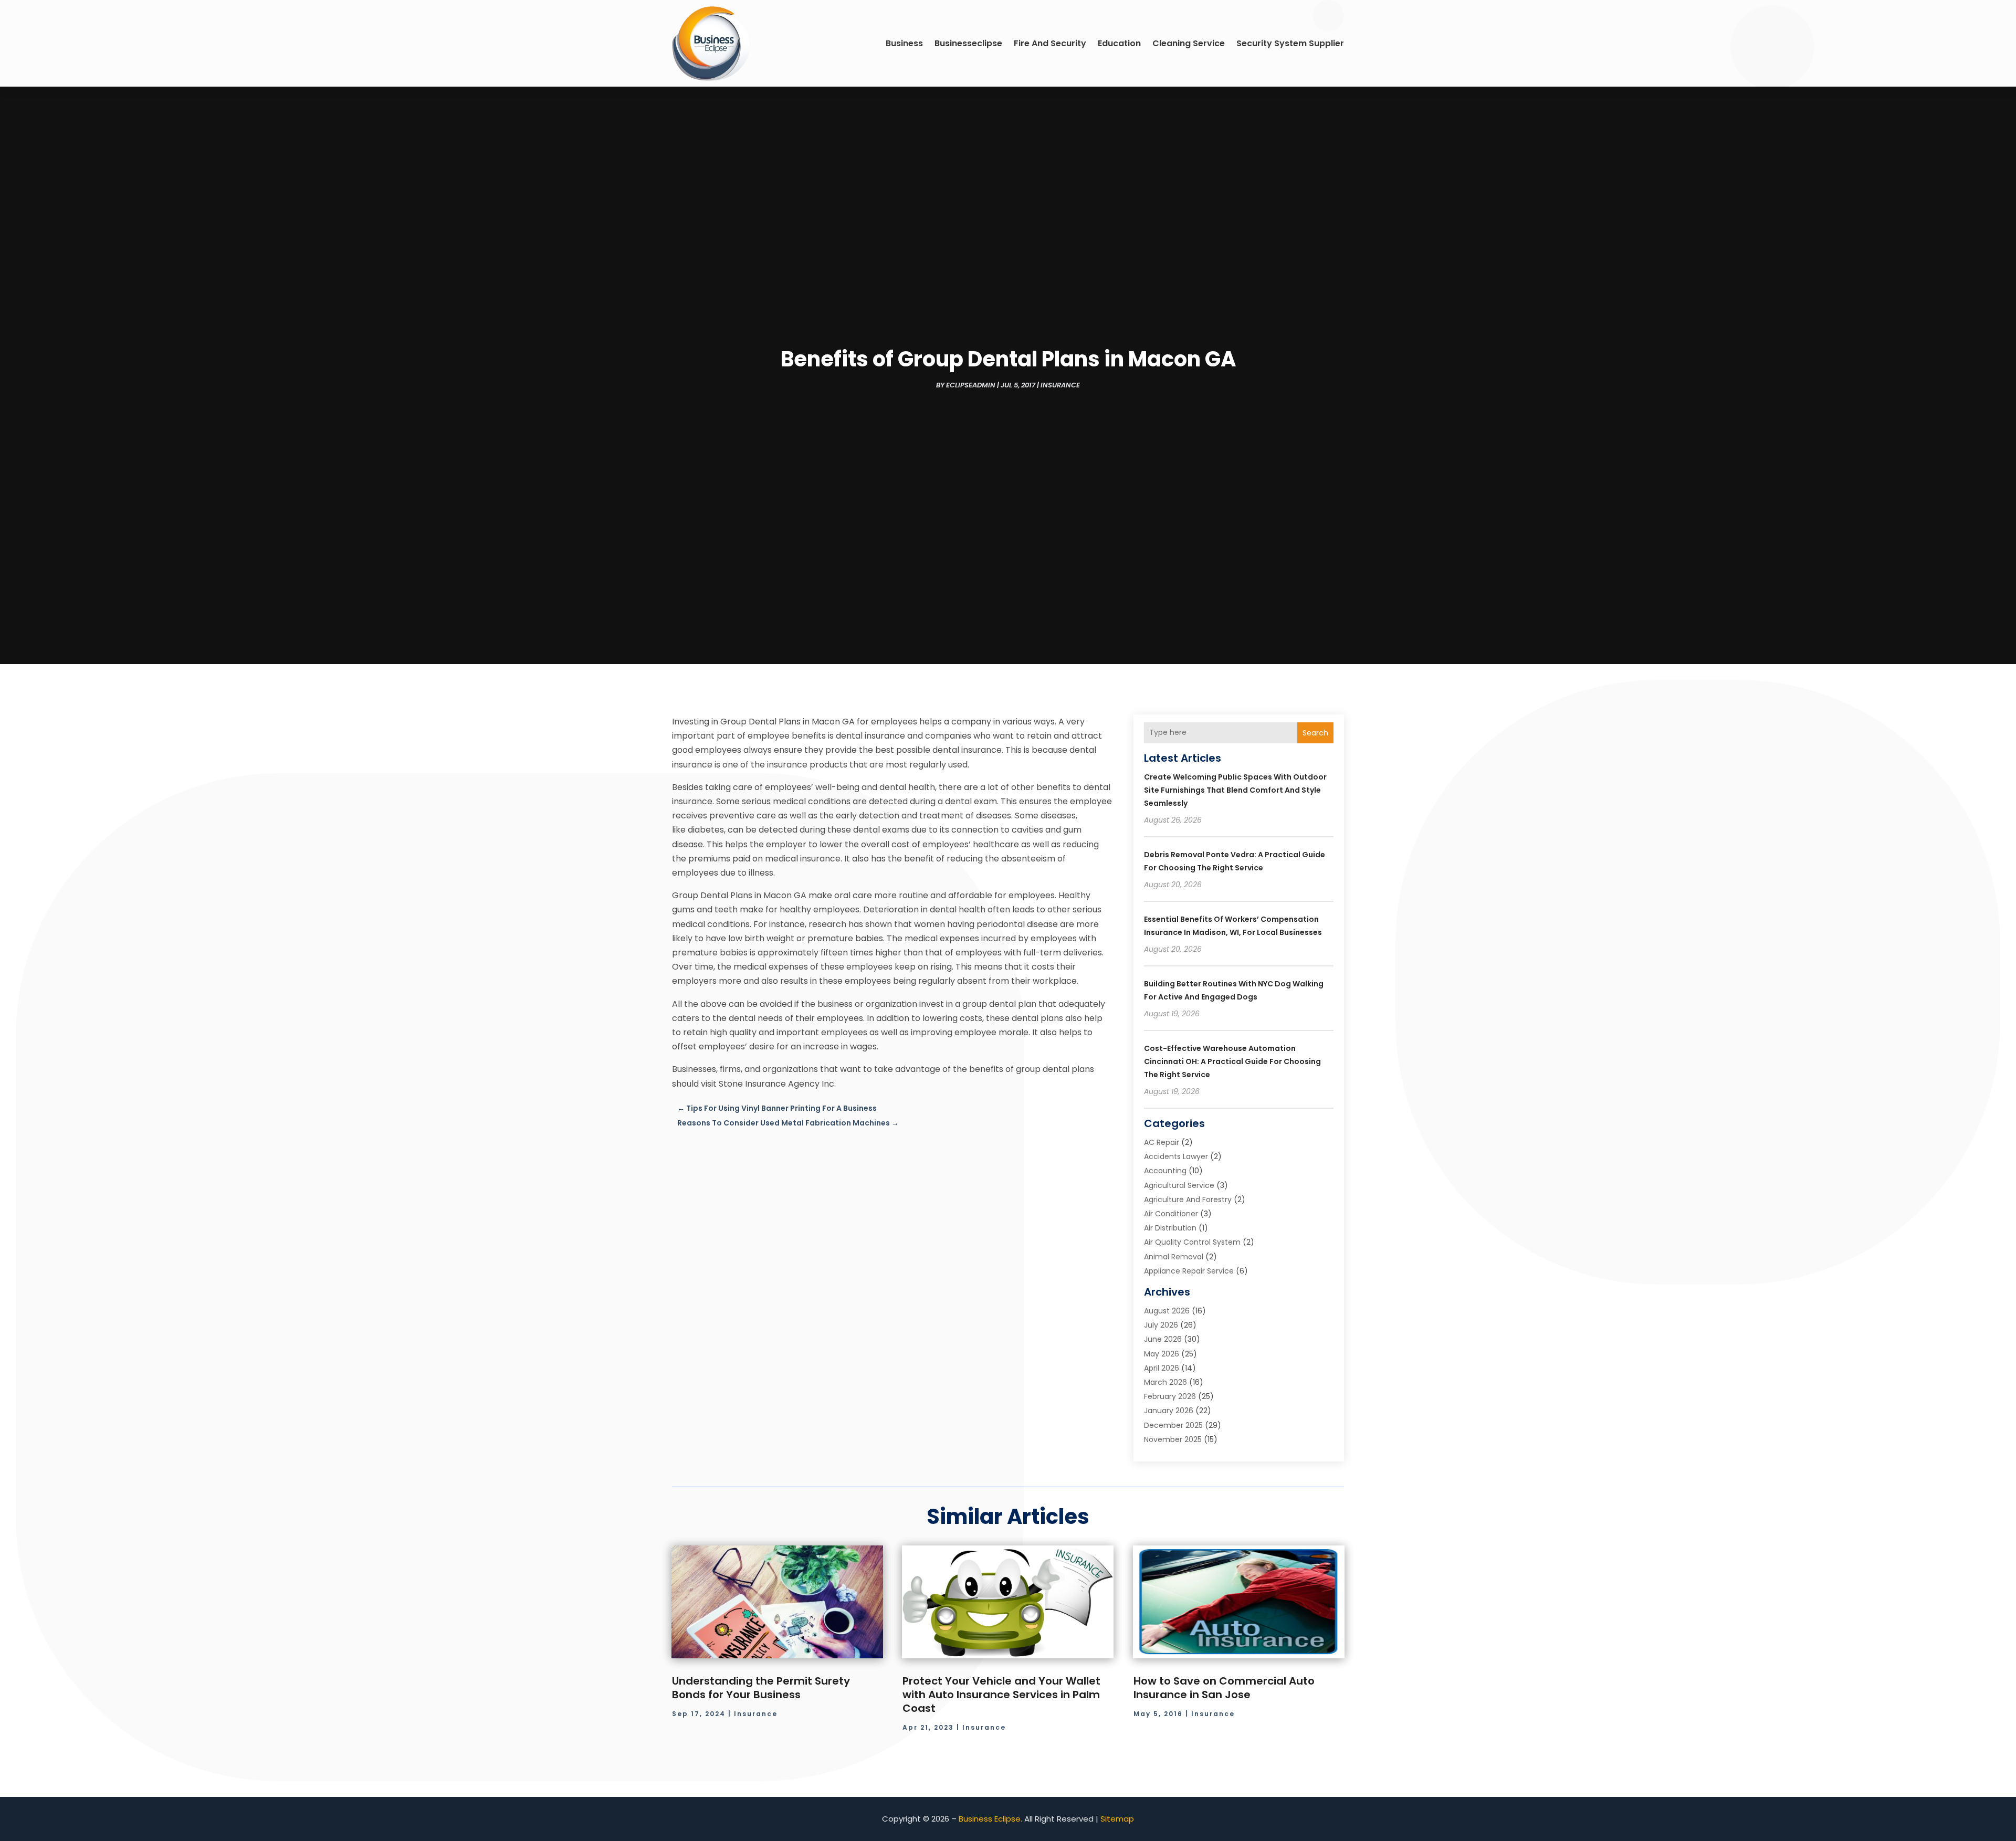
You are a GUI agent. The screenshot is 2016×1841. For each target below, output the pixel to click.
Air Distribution (1170, 1228)
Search (1315, 733)
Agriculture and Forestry (1188, 1200)
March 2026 (1165, 1382)
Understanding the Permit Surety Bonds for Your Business (761, 1688)
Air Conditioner (1171, 1214)
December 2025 (1173, 1425)
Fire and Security (1050, 43)
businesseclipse (968, 43)
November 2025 (1173, 1439)
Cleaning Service (1189, 43)
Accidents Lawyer (1176, 1156)
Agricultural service (1179, 1185)
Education (1119, 43)
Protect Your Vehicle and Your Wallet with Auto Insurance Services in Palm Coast (1001, 1695)
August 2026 (1167, 1311)
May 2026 (1162, 1354)
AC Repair (1162, 1142)
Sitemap (1117, 1819)
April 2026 (1162, 1368)
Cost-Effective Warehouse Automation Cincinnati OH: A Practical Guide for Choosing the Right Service (1232, 1061)
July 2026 (1161, 1325)
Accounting (1165, 1171)
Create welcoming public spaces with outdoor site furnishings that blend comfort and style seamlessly (1235, 790)
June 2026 (1163, 1339)
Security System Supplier (1290, 43)
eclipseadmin (971, 385)
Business (904, 43)
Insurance (1060, 385)
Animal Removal (1174, 1257)
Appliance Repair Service (1189, 1271)
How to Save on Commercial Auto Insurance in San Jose (1224, 1688)
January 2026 (1169, 1411)
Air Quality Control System (1192, 1242)
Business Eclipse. (990, 1819)
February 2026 (1170, 1396)
